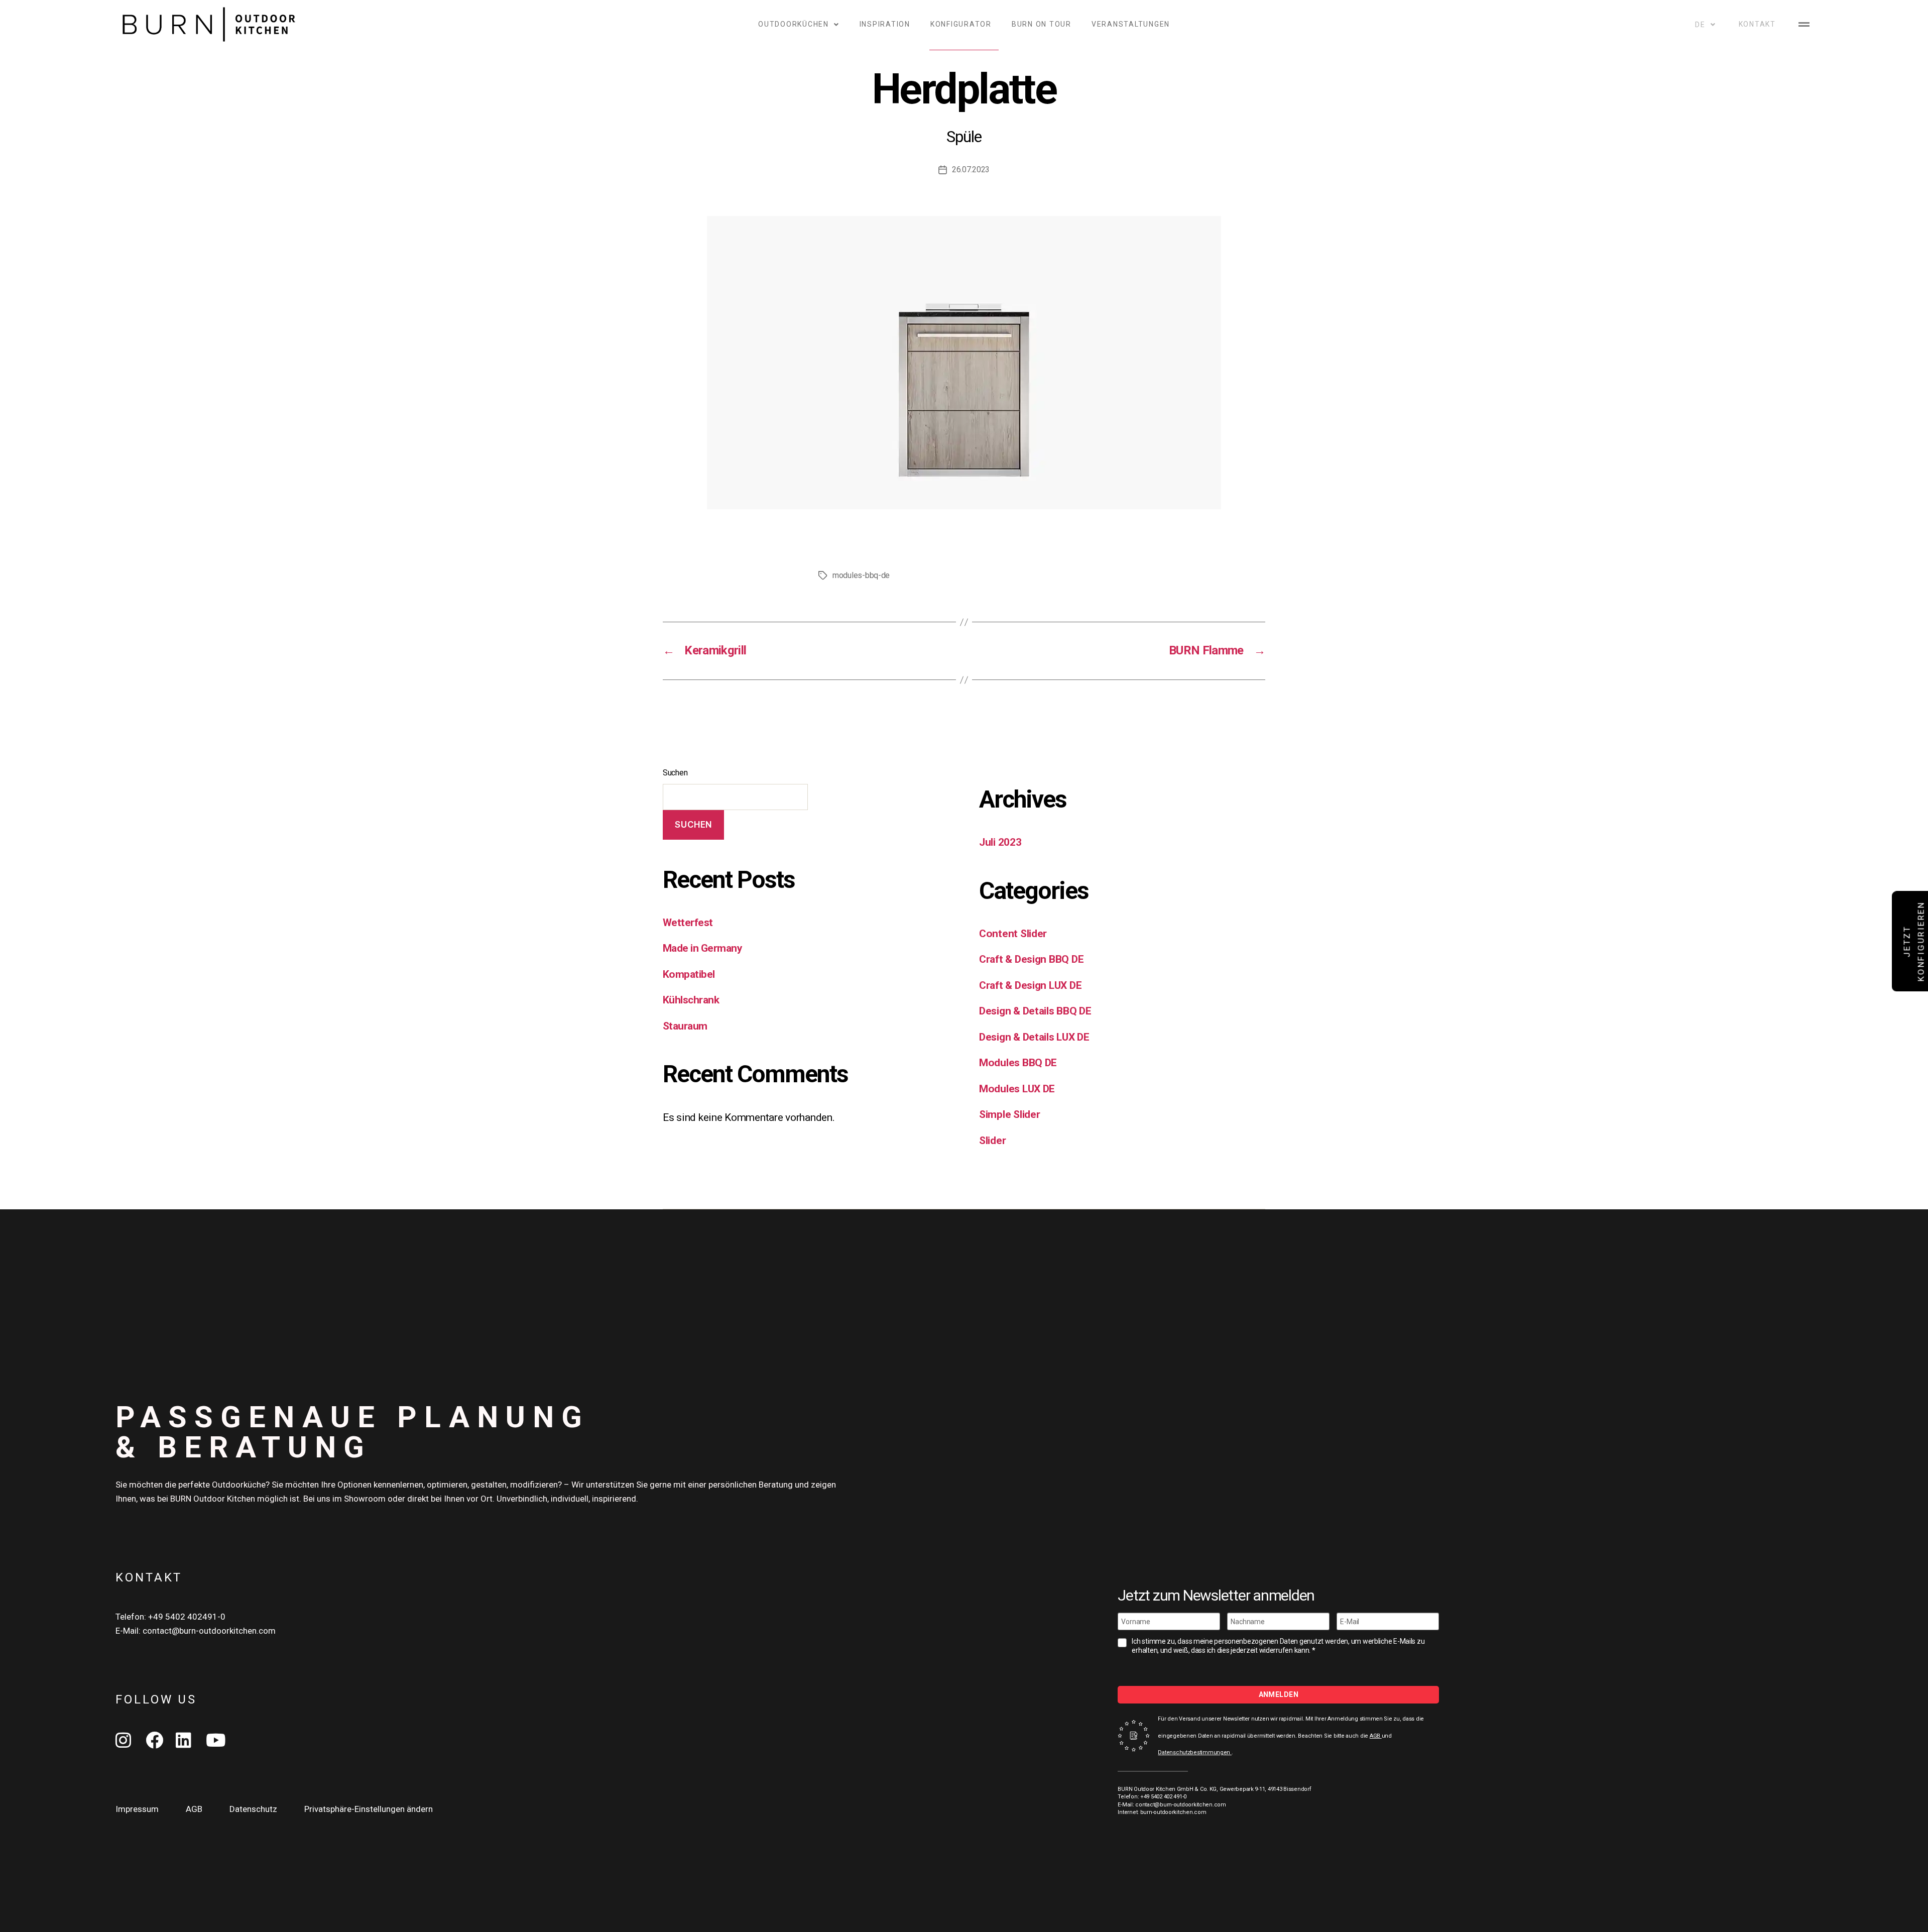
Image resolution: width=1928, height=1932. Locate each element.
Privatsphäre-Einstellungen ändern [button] (369, 1809)
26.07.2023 (971, 169)
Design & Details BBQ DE (1035, 1011)
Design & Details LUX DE (1034, 1037)
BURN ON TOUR (1042, 24)
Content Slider (1013, 934)
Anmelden (1279, 1694)
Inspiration (885, 24)
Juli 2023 (1000, 842)
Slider (992, 1141)
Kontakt (1757, 24)
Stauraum (685, 1026)
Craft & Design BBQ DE (1031, 959)
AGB (1376, 1736)
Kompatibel (689, 974)
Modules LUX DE (1017, 1089)
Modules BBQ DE (1018, 1063)
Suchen (675, 773)
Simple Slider (1010, 1114)
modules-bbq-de (861, 575)
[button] (1804, 24)
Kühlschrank (691, 1000)
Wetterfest (688, 923)
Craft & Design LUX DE (1030, 985)
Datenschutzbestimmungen (1195, 1752)
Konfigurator (961, 24)
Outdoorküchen (794, 24)
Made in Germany (702, 948)
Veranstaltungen (1131, 24)
